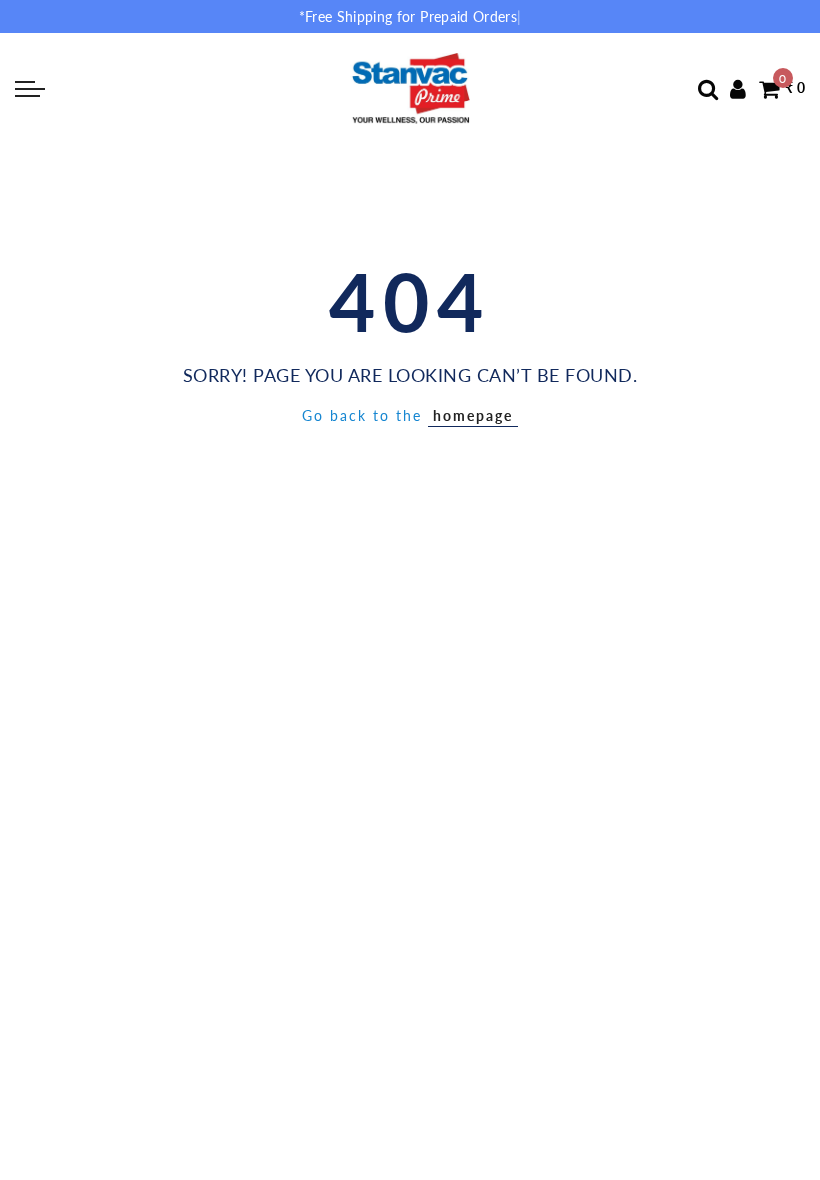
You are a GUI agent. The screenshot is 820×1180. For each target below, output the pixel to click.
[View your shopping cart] (769, 88)
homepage (473, 415)
